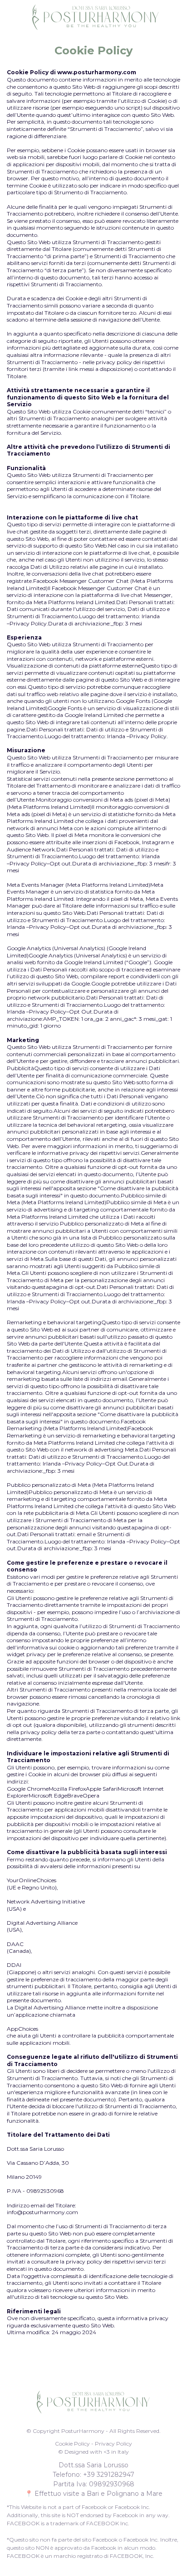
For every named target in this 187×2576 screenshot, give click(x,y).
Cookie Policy (72, 2444)
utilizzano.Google (111, 701)
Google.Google (91, 983)
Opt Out (81, 1012)
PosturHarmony (83, 2431)
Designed (76, 2452)
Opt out (60, 863)
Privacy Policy (28, 623)
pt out (82, 1301)
